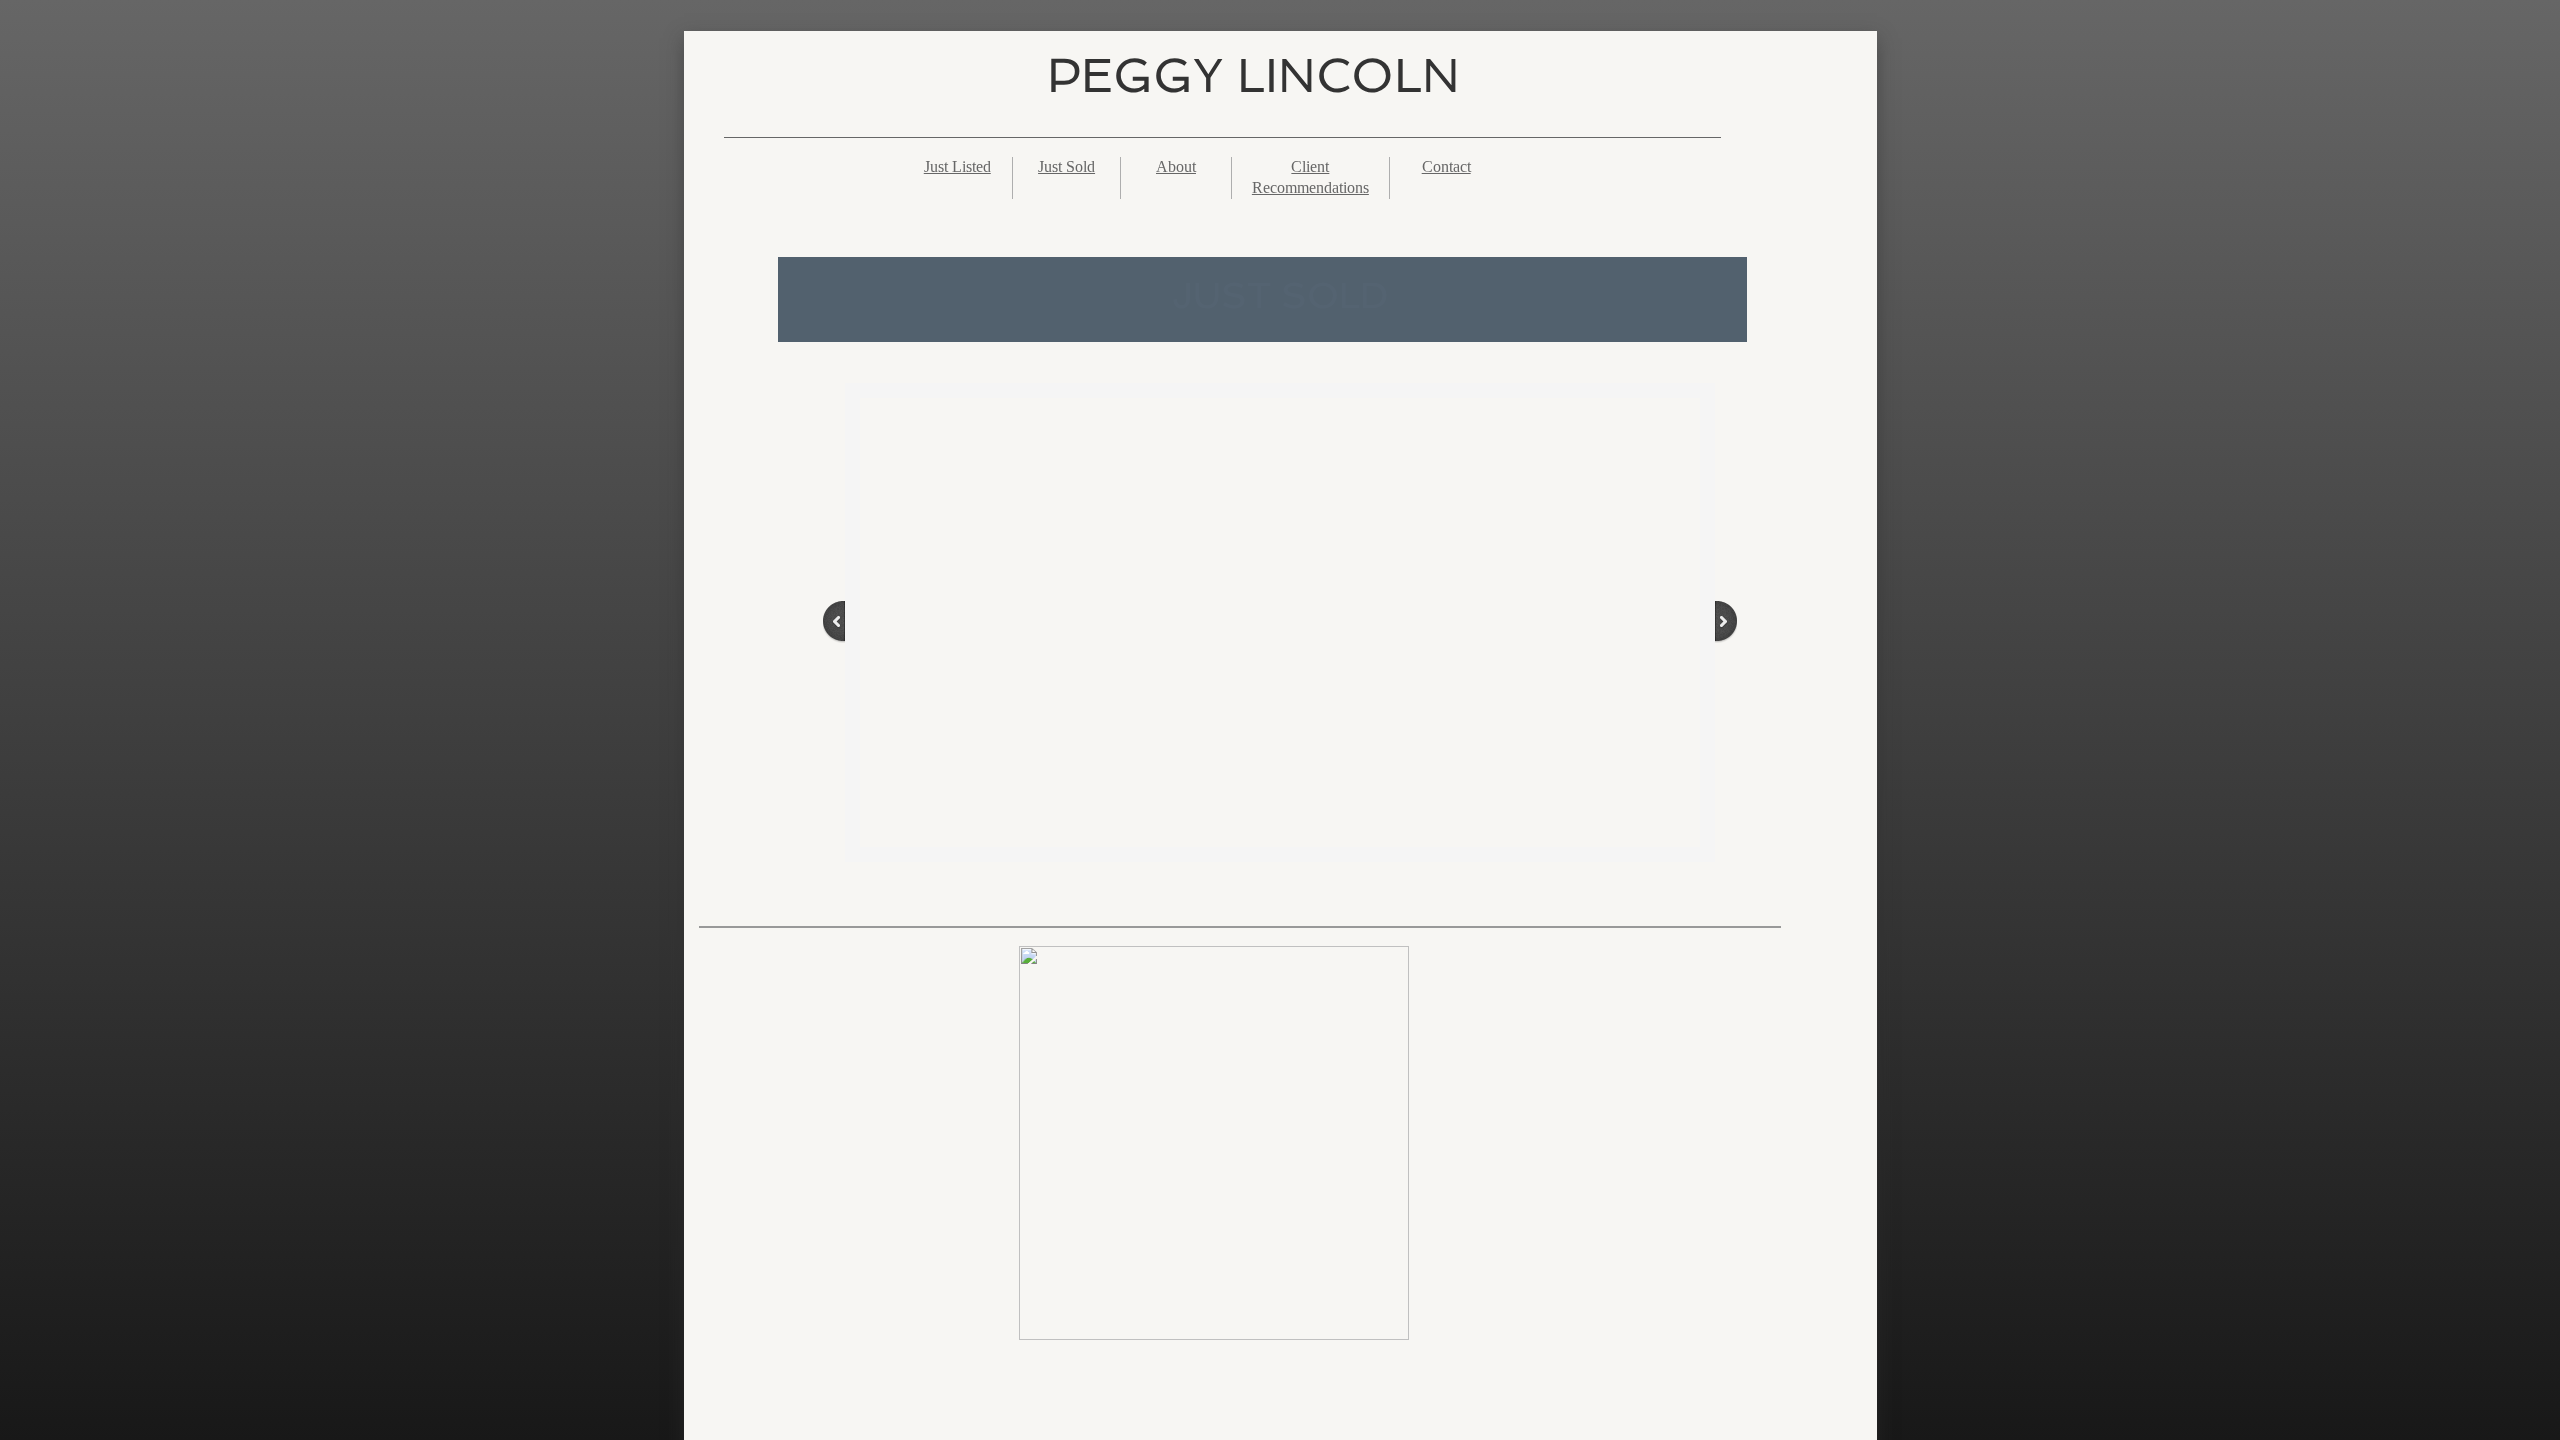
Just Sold (1066, 166)
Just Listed (957, 166)
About (1176, 166)
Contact (1446, 166)
